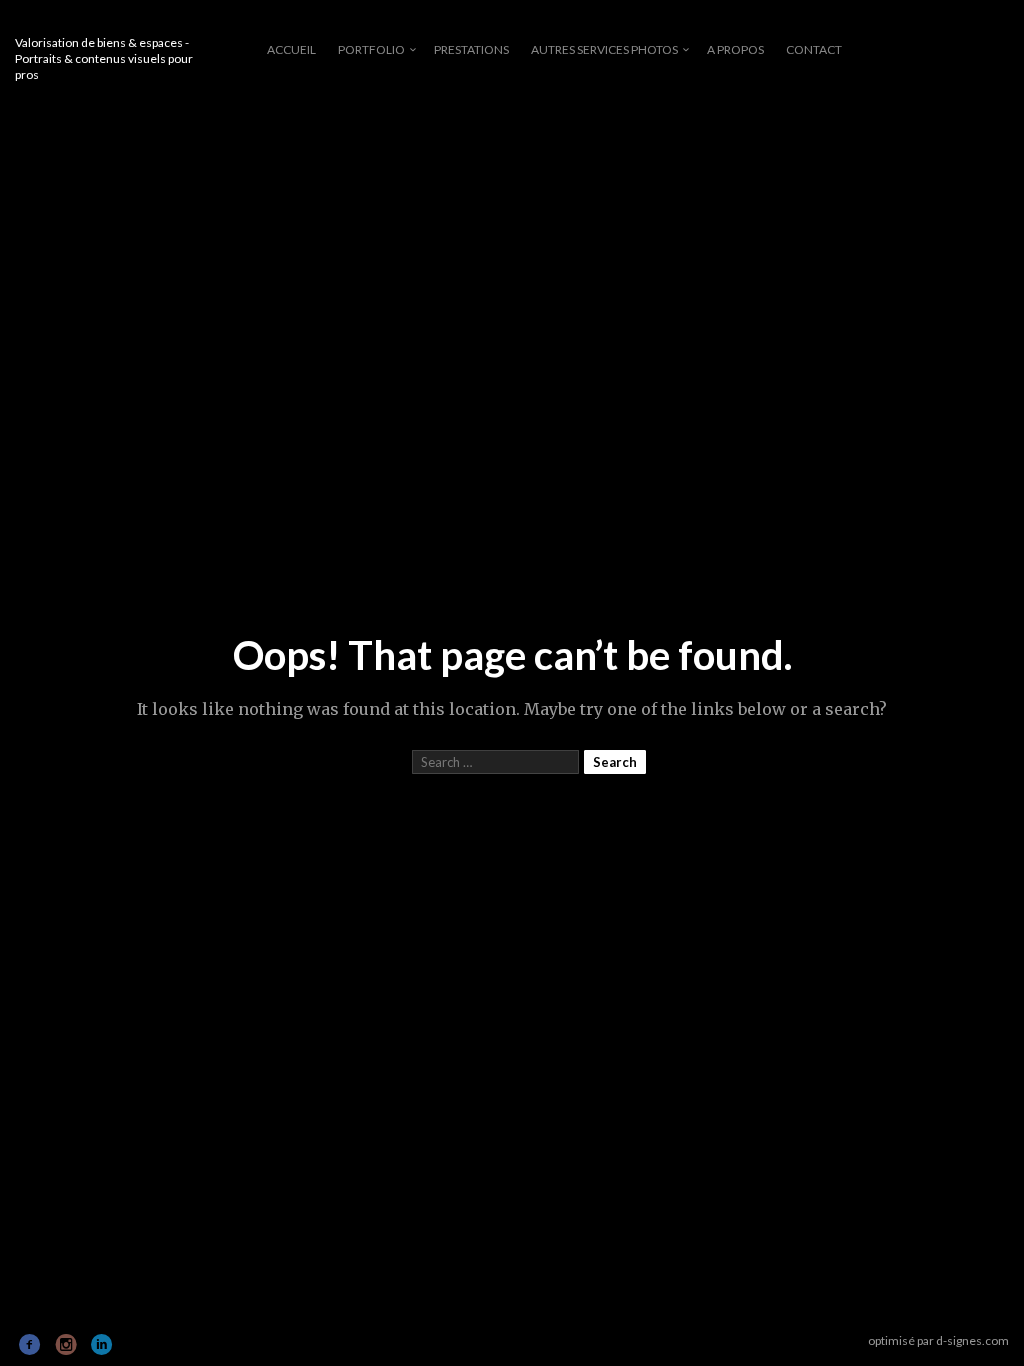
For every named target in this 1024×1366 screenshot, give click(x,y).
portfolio (371, 49)
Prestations (471, 49)
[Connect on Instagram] (66, 1345)
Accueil (291, 49)
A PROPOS (735, 49)
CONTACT (814, 49)
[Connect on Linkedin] (102, 1345)
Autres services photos (604, 49)
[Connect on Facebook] (30, 1345)
